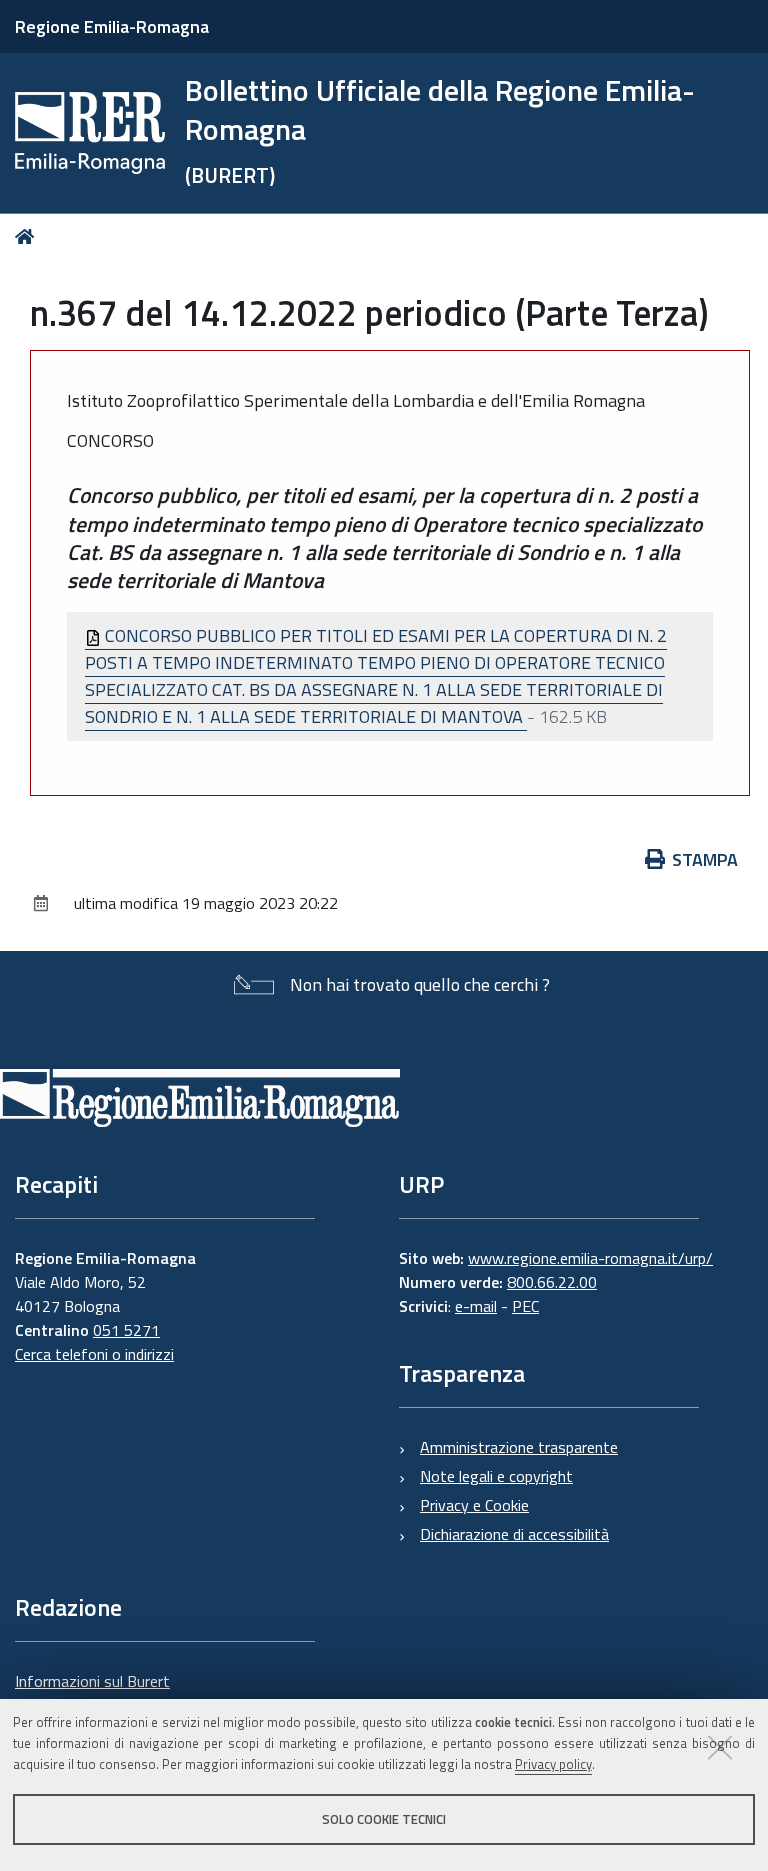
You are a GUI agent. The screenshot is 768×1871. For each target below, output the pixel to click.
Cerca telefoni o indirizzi (94, 1354)
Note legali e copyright (496, 1476)
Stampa (705, 859)
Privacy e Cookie (474, 1505)
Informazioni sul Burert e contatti (92, 1693)
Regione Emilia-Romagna (112, 26)
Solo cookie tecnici (384, 1819)
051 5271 (126, 1330)
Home (28, 236)
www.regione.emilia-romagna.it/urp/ (590, 1258)
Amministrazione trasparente (519, 1447)
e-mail (476, 1306)
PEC (525, 1306)
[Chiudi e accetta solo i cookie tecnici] (720, 1747)
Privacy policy (553, 1764)
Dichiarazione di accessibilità (514, 1534)
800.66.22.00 (552, 1282)
